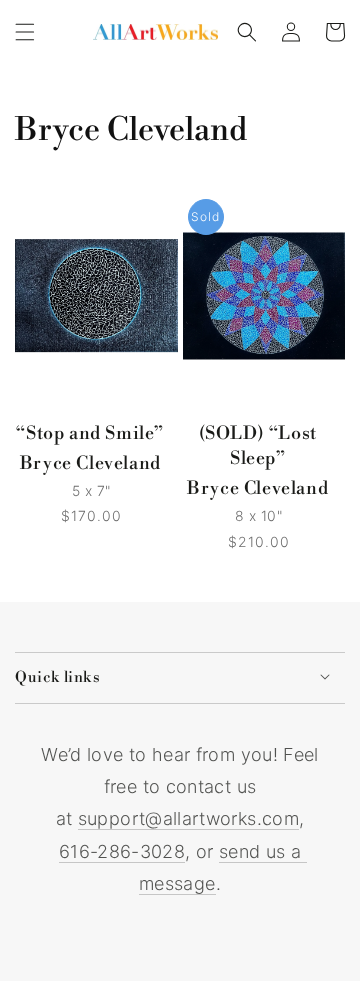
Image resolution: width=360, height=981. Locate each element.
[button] (25, 32)
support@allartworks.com (188, 818)
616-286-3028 (122, 851)
